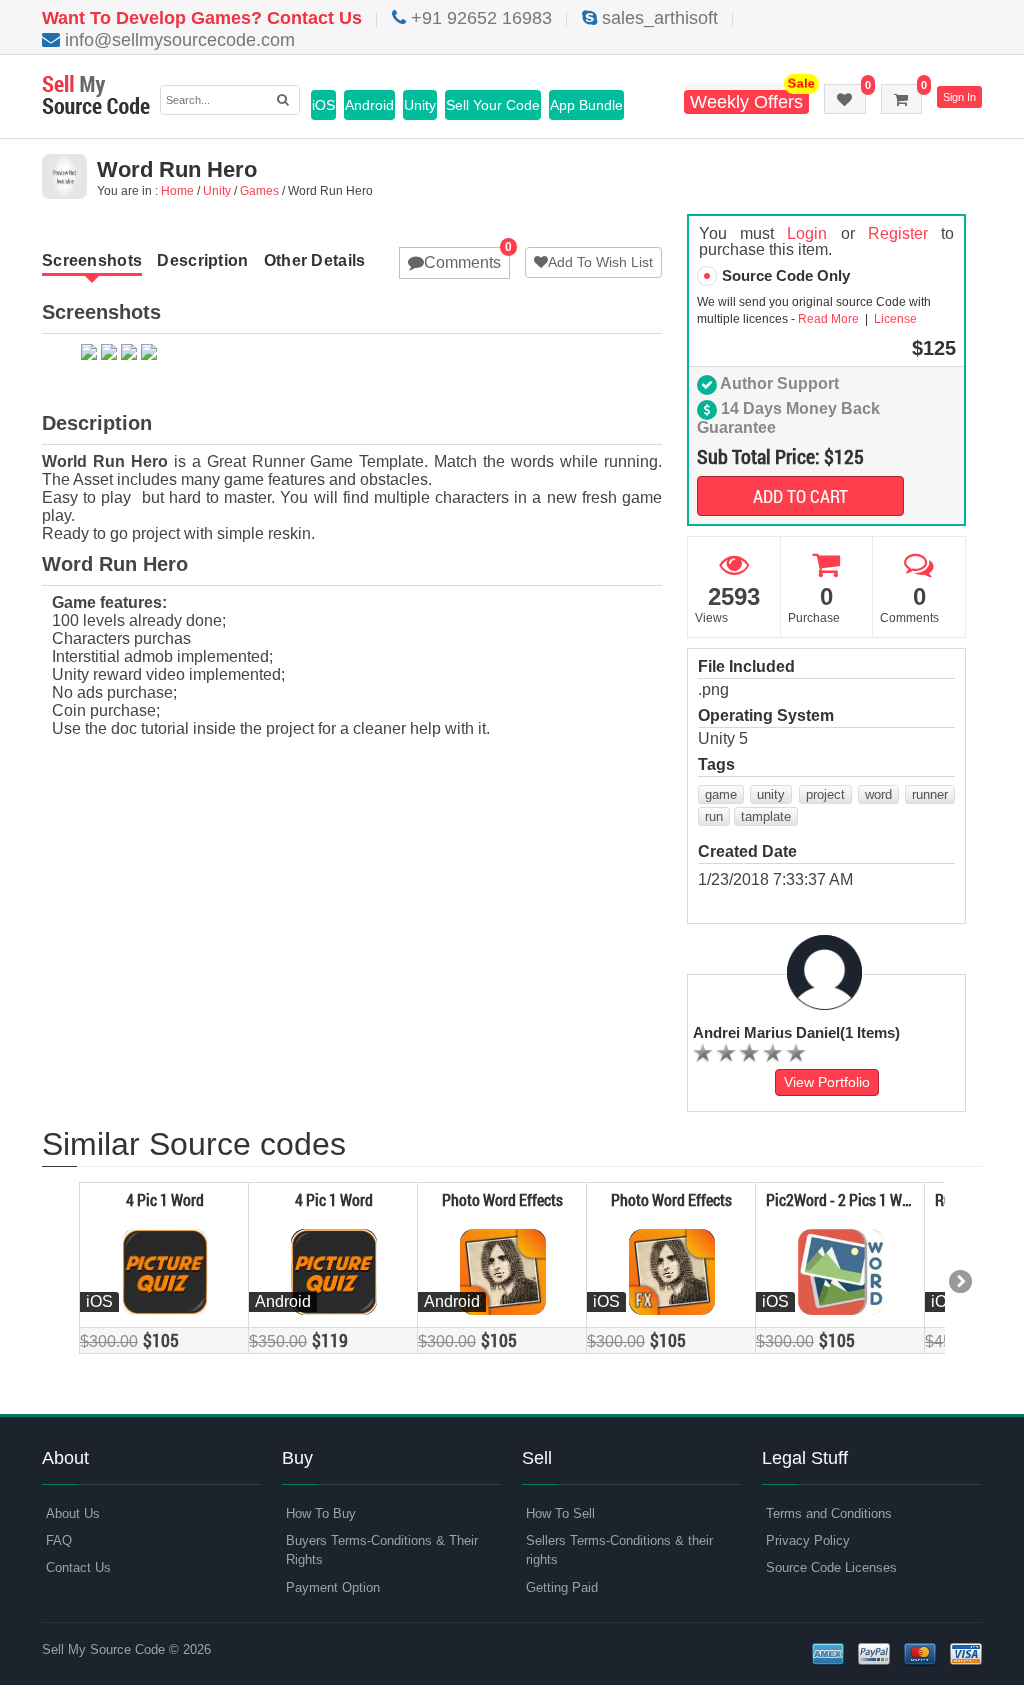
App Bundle (586, 105)
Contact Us (78, 1567)
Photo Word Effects (502, 1199)
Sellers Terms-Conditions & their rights (619, 1550)
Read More (830, 319)
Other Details (315, 260)
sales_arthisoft (657, 18)
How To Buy (321, 1513)
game (721, 794)
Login (807, 233)
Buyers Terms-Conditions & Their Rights (382, 1550)
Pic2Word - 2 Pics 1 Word (844, 1199)
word (878, 794)
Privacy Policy (808, 1540)
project (825, 794)
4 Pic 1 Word (165, 1199)
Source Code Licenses (831, 1567)
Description (202, 260)
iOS (323, 105)
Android (369, 105)
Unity (420, 105)
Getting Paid (562, 1587)
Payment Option (333, 1587)
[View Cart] (901, 99)
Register (898, 233)
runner (930, 794)
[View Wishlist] (845, 99)
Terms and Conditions (829, 1513)
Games (259, 191)
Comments (462, 262)
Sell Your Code (493, 105)
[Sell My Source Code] (96, 96)
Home (177, 191)
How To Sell (560, 1513)
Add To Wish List (600, 262)
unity (771, 794)
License (894, 319)
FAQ (59, 1540)
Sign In (959, 97)
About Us (73, 1513)
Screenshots (92, 260)
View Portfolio (827, 1082)
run (714, 816)
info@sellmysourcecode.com (177, 40)
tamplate (766, 816)
